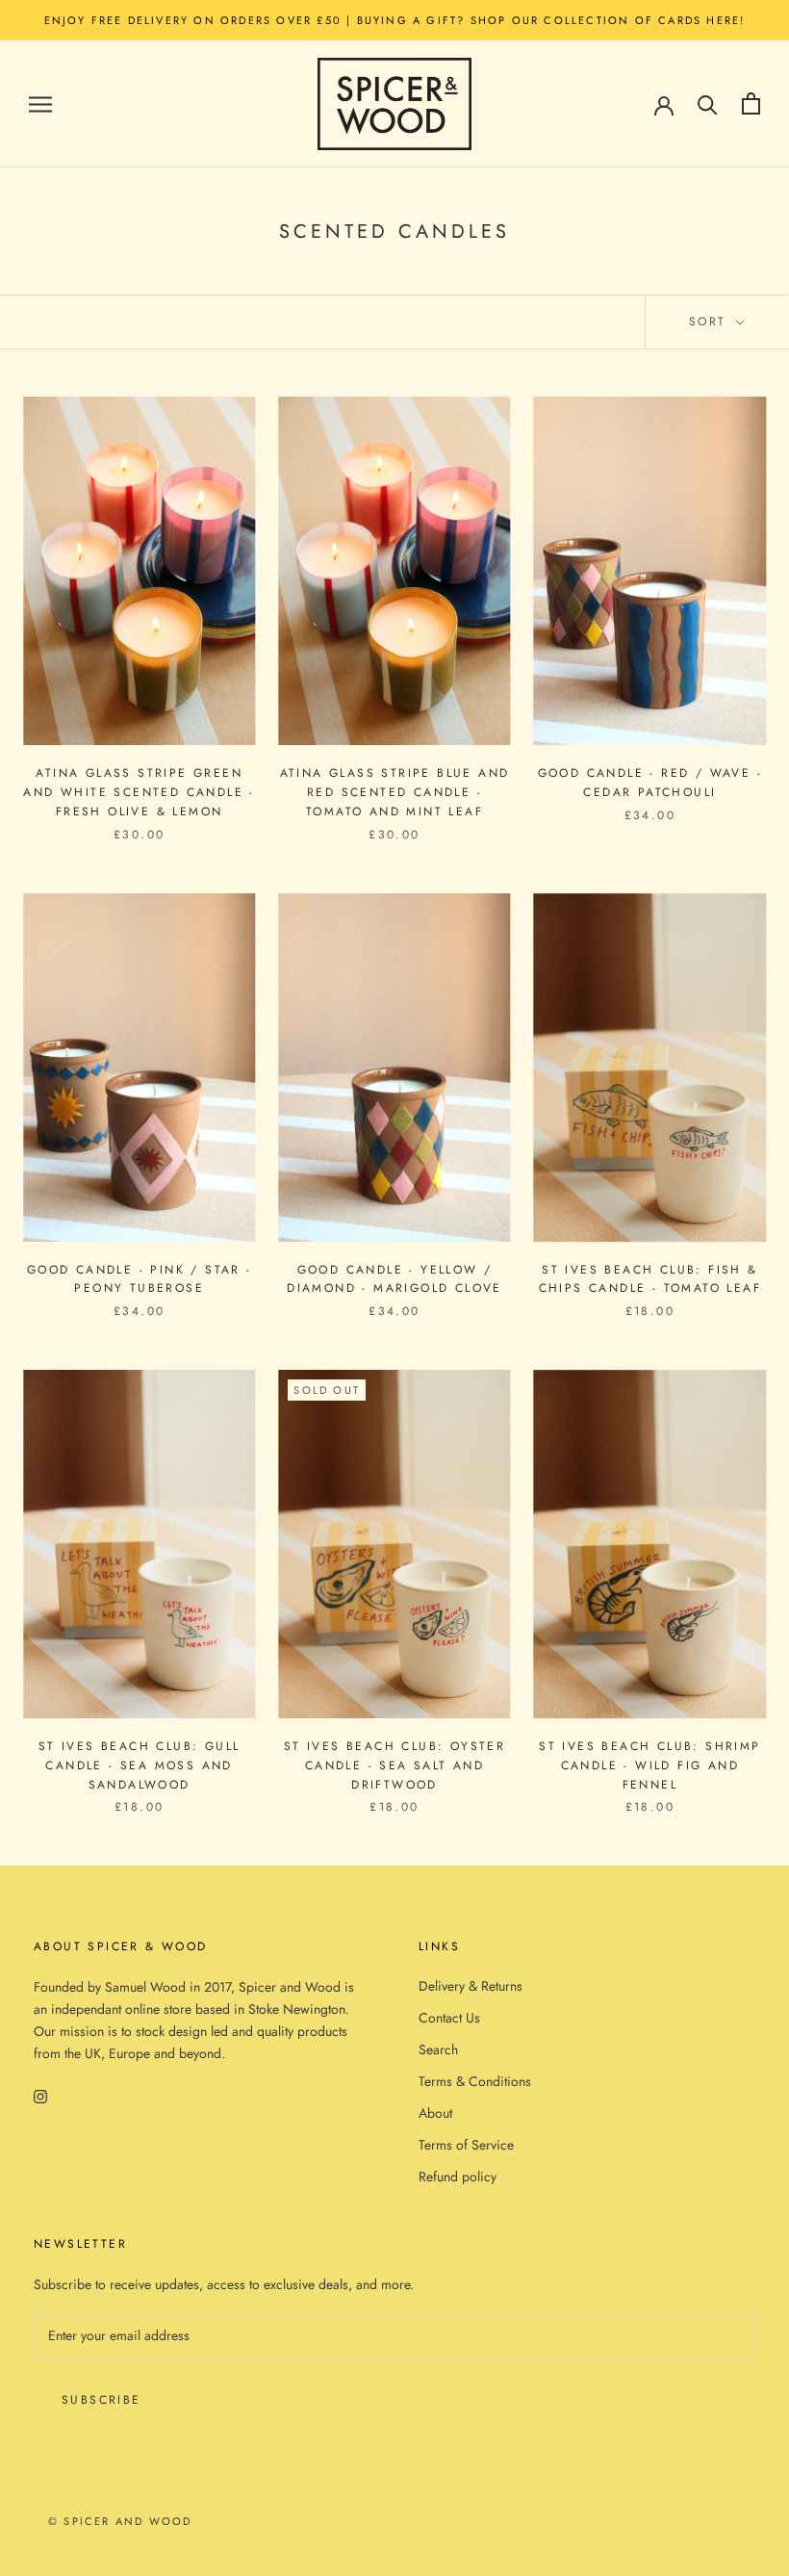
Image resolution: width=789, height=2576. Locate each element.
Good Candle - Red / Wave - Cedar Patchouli (650, 783)
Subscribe (102, 2400)
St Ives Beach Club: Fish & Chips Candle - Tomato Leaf (650, 1279)
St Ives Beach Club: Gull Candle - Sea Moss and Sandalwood (140, 1765)
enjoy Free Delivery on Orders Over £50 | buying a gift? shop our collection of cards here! (395, 20)
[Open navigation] (40, 103)
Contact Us (449, 2018)
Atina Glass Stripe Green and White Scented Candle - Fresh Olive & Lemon (139, 792)
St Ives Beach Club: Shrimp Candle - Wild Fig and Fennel (649, 1765)
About (435, 2113)
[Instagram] (40, 2095)
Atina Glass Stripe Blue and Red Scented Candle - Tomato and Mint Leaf (395, 792)
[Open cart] (751, 103)
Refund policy (458, 2177)
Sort (711, 322)
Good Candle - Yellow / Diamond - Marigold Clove (394, 1279)
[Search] (708, 103)
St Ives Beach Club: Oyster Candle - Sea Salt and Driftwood (394, 1765)
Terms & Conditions (475, 2081)
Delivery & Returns (471, 1986)
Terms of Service (466, 2145)
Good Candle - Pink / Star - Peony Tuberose (140, 1279)
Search (438, 2049)
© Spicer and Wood (120, 2521)
